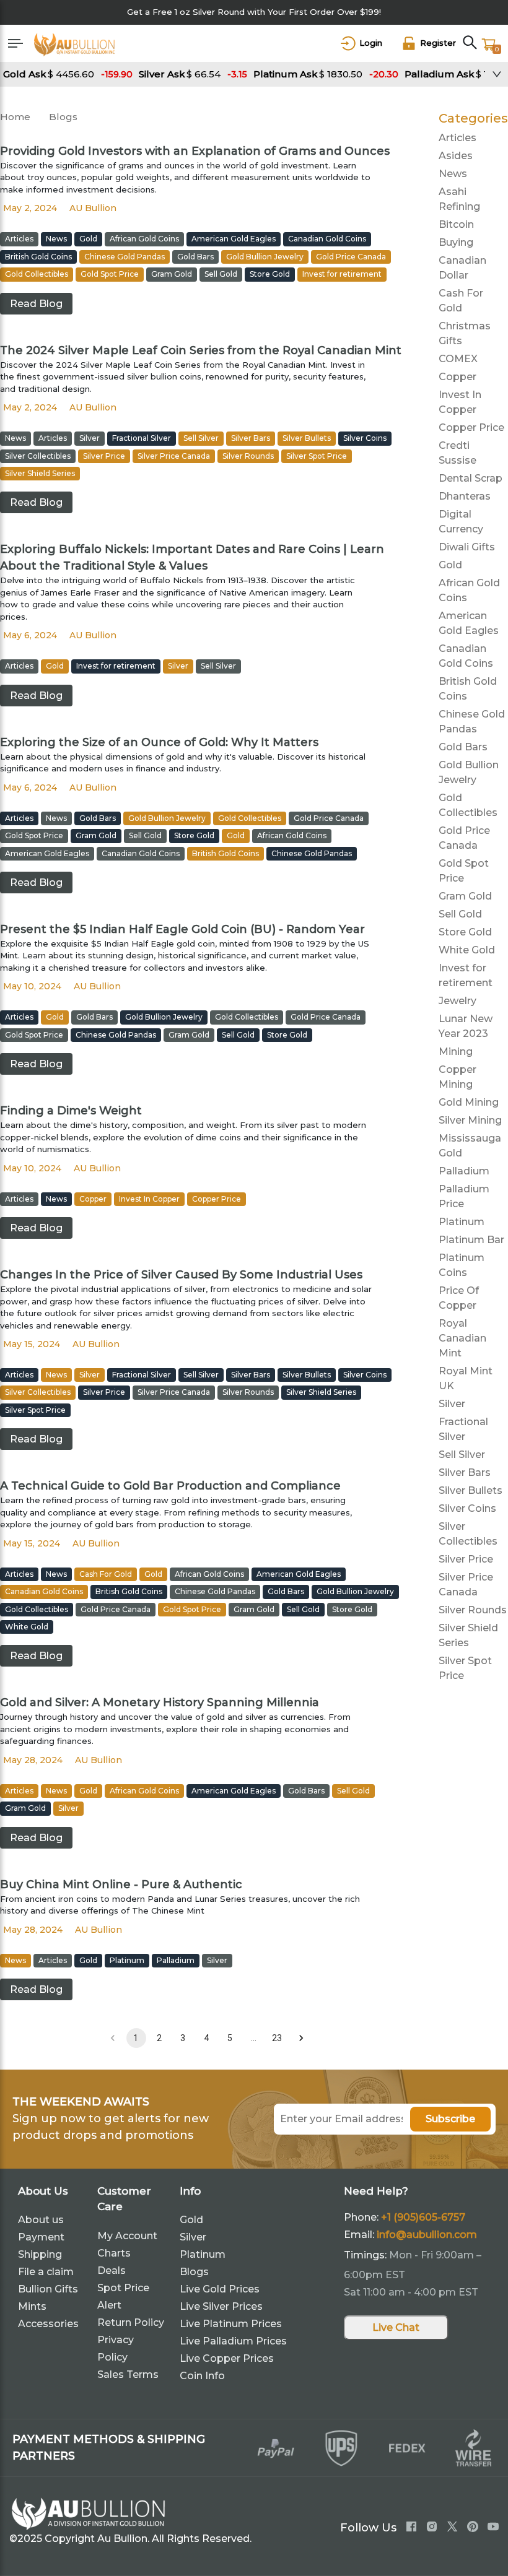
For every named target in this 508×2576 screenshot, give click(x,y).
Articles (458, 138)
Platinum (462, 1222)
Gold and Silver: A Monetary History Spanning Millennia (160, 1702)
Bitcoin (456, 224)
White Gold (467, 950)
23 (277, 2038)
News (453, 174)
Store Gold (465, 932)
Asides (456, 156)
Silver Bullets (471, 1490)
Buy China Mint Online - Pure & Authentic (121, 1884)
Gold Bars (463, 747)
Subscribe (450, 2119)
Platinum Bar (471, 1240)
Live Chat (396, 2327)
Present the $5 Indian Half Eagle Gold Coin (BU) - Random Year (182, 929)
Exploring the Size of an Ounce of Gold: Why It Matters (159, 742)
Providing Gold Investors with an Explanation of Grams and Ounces (195, 151)
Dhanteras (465, 496)
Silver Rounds (473, 1610)
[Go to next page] (301, 2038)
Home (15, 117)
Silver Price (466, 1559)
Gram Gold (465, 896)
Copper (458, 377)
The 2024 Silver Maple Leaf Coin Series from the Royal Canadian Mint (201, 350)
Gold (450, 565)
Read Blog (36, 304)
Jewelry (458, 1001)
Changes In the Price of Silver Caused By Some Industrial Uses (181, 1275)
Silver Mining (470, 1120)
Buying (456, 242)
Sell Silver (462, 1455)
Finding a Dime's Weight (71, 1111)
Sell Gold (460, 914)
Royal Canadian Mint (462, 1338)
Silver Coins (467, 1508)
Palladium (464, 1171)
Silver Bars (465, 1472)
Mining (456, 1052)
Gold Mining (469, 1102)
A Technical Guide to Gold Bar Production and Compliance (170, 1486)
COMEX (458, 359)
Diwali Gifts (467, 547)
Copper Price (471, 427)
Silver (452, 1404)
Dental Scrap (471, 478)
